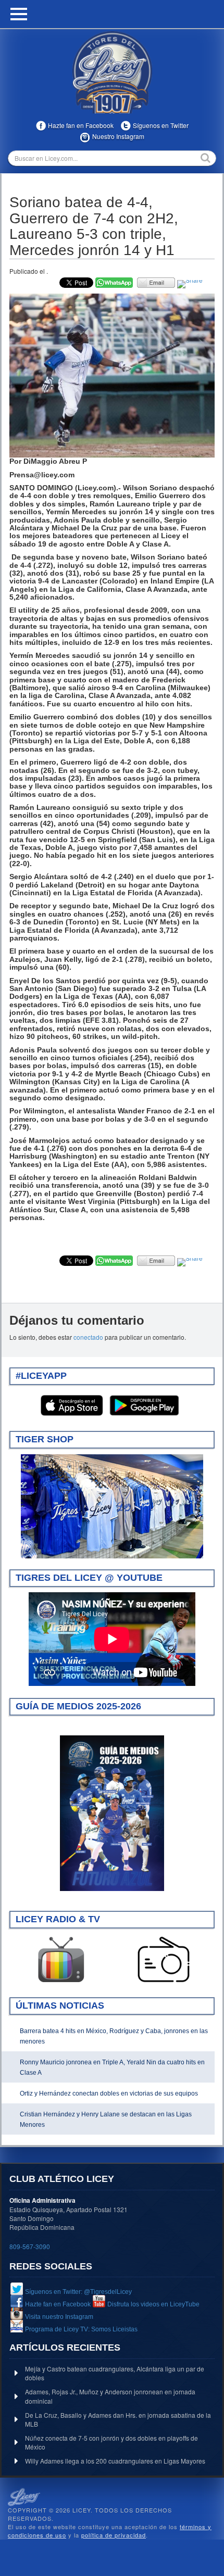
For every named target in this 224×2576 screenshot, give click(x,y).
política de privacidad (114, 2535)
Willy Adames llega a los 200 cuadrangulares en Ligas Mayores (115, 2461)
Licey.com (112, 72)
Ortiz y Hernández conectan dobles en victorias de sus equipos (109, 2093)
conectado (88, 1337)
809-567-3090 (30, 2246)
